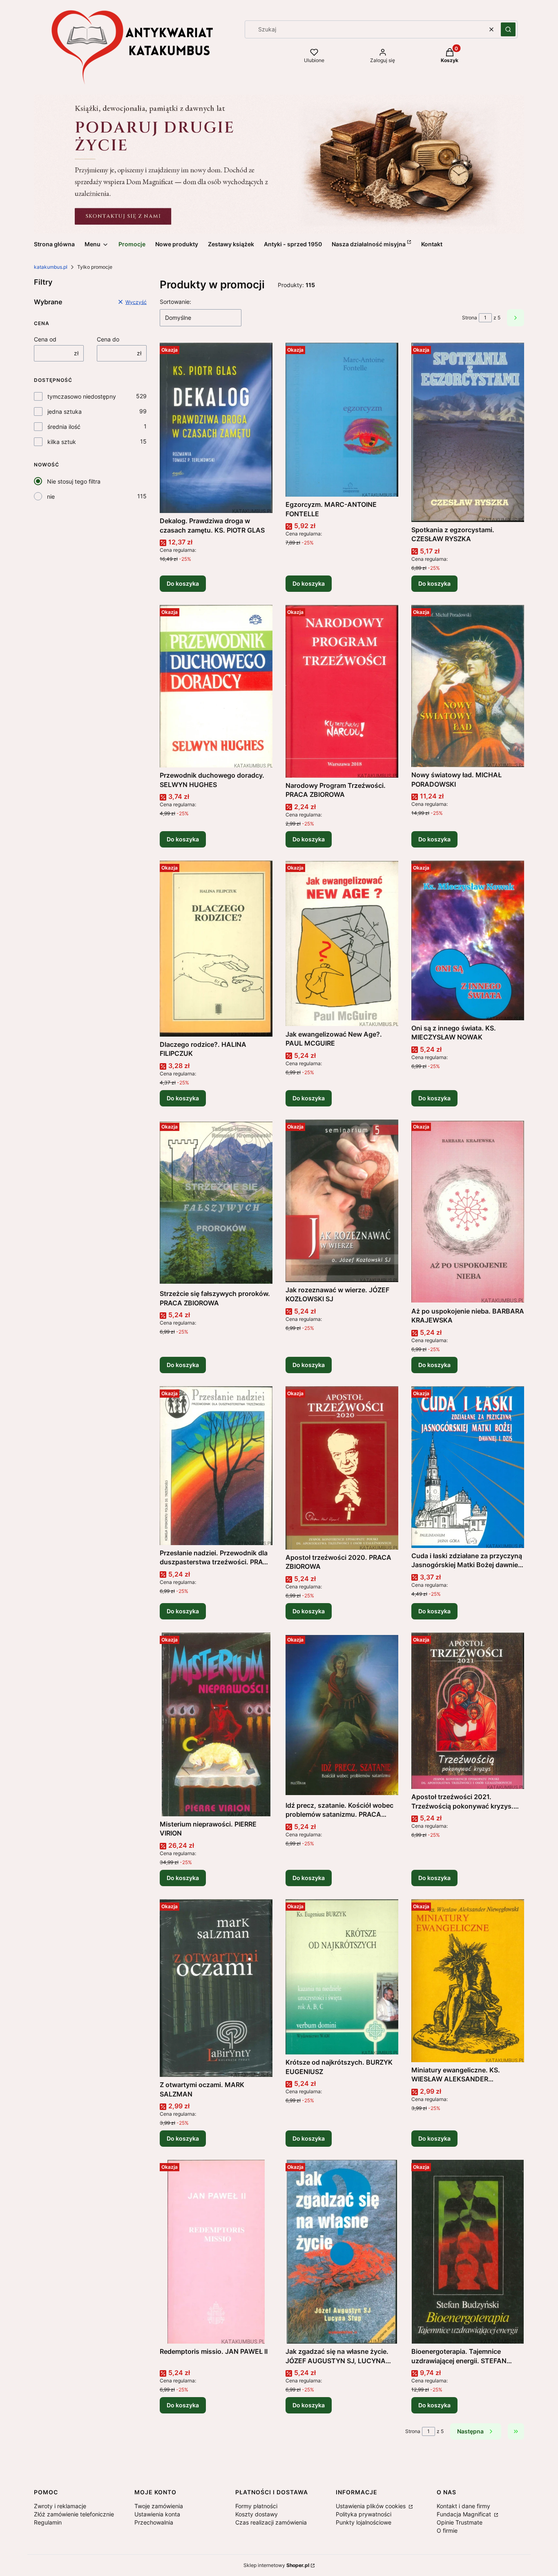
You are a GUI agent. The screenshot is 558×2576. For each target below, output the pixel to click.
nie (51, 496)
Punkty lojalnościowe (364, 2522)
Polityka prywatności (364, 2514)
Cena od (45, 339)
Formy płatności (256, 2506)
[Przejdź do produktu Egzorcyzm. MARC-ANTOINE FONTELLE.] (342, 420)
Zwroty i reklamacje (60, 2506)
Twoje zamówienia (159, 2506)
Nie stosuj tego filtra (74, 481)
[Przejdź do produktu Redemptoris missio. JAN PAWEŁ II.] (216, 2252)
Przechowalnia (154, 2522)
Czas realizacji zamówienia (271, 2522)
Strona (470, 318)
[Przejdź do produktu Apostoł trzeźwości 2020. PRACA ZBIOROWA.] (342, 1468)
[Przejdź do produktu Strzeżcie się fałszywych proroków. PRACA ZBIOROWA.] (216, 1203)
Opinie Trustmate (460, 2522)
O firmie (447, 2530)
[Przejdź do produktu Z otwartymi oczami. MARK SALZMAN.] (216, 1988)
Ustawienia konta (157, 2514)
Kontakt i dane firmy (463, 2506)
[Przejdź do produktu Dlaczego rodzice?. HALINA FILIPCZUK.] (216, 949)
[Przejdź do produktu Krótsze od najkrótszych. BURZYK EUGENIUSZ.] (342, 1977)
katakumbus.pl (51, 267)
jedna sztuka (65, 411)
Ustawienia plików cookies (372, 2506)
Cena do (108, 339)
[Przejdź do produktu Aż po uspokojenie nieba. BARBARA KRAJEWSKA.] (468, 1211)
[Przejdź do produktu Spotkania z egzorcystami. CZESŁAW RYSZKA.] (468, 432)
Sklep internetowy (276, 2565)
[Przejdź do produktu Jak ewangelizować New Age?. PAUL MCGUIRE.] (342, 943)
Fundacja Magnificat (465, 2514)
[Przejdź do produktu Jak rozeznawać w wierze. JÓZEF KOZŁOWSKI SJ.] (342, 1201)
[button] (508, 29)
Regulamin (48, 2522)
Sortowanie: (175, 302)
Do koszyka (183, 583)
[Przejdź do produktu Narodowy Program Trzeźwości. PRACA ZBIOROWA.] (342, 691)
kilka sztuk (62, 442)
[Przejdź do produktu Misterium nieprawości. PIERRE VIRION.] (216, 1724)
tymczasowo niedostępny (82, 396)
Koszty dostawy (257, 2514)
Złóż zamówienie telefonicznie (74, 2514)
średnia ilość (64, 427)
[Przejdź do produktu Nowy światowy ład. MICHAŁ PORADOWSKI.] (468, 686)
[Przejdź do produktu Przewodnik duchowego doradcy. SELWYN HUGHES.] (216, 686)
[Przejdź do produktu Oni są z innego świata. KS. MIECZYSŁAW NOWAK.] (468, 940)
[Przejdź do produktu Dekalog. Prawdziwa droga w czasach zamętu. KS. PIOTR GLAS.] (216, 428)
